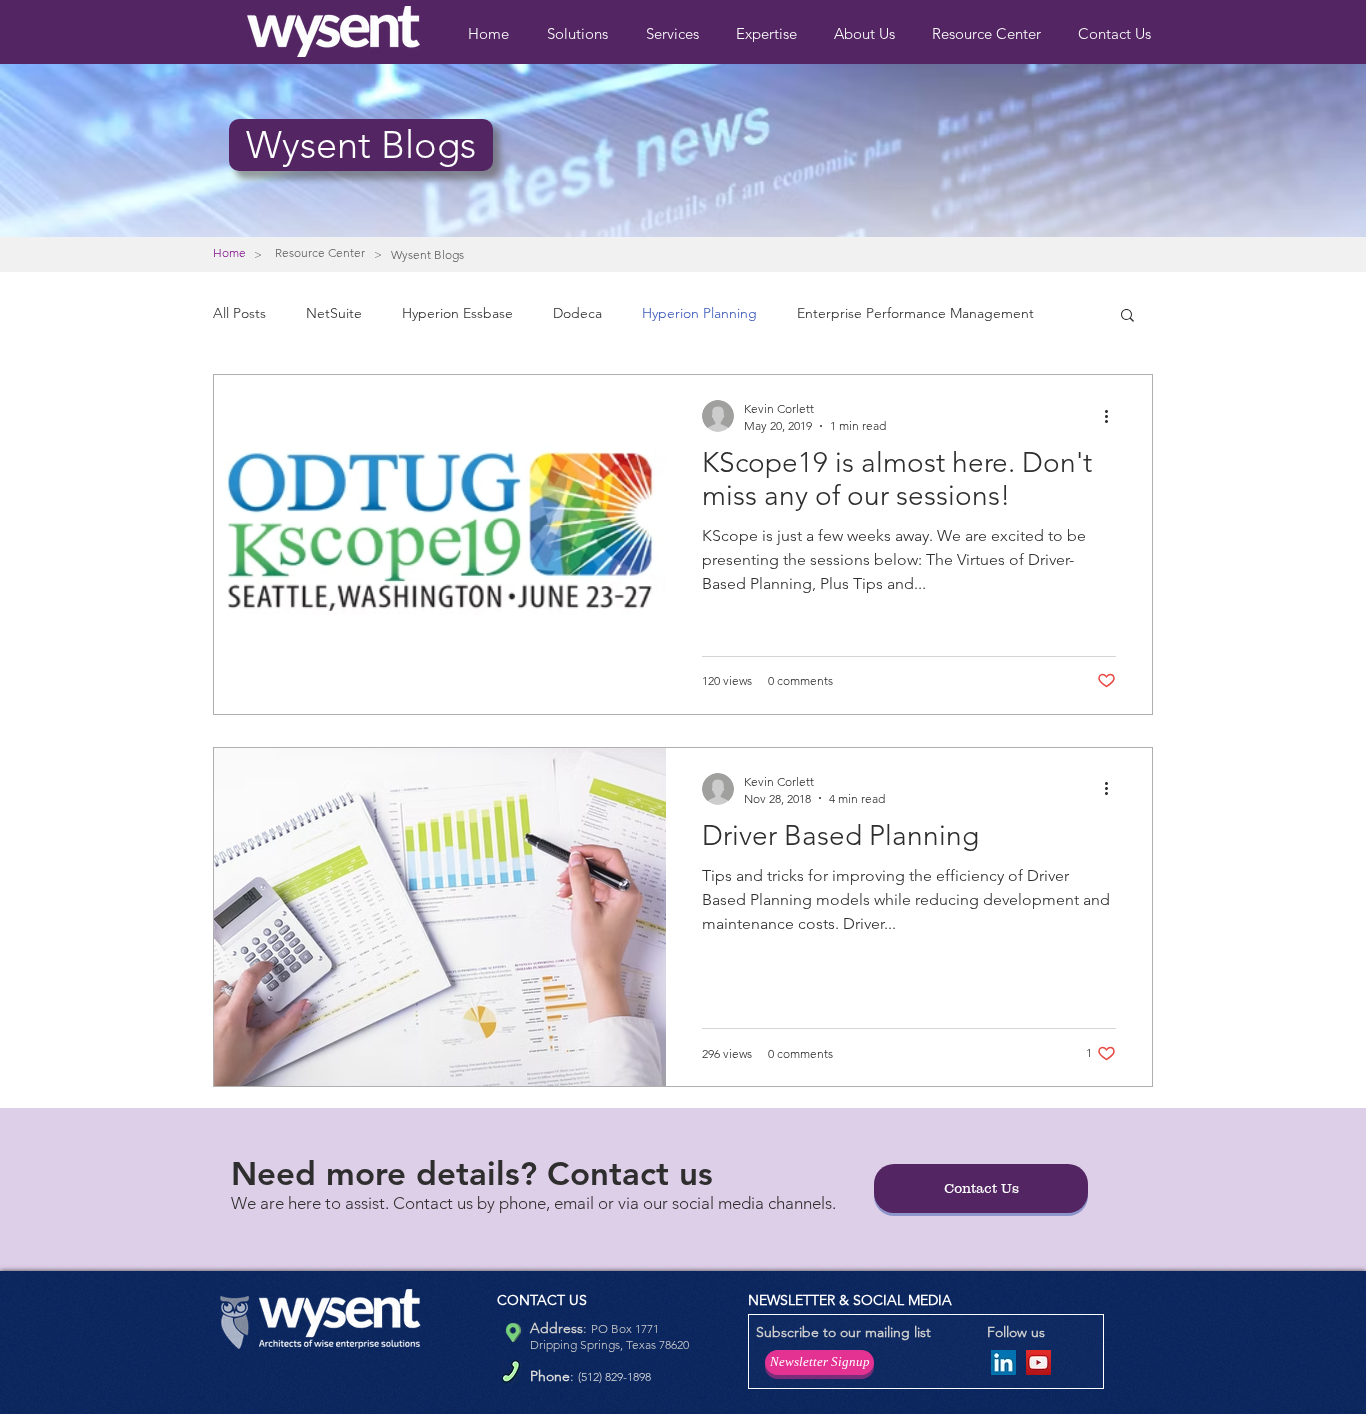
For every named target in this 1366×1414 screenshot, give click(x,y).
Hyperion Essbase (457, 313)
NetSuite (334, 313)
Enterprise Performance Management (915, 313)
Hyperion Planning (699, 313)
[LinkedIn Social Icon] (1003, 1362)
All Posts (239, 313)
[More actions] (1113, 416)
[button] (770, 33)
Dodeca (577, 313)
